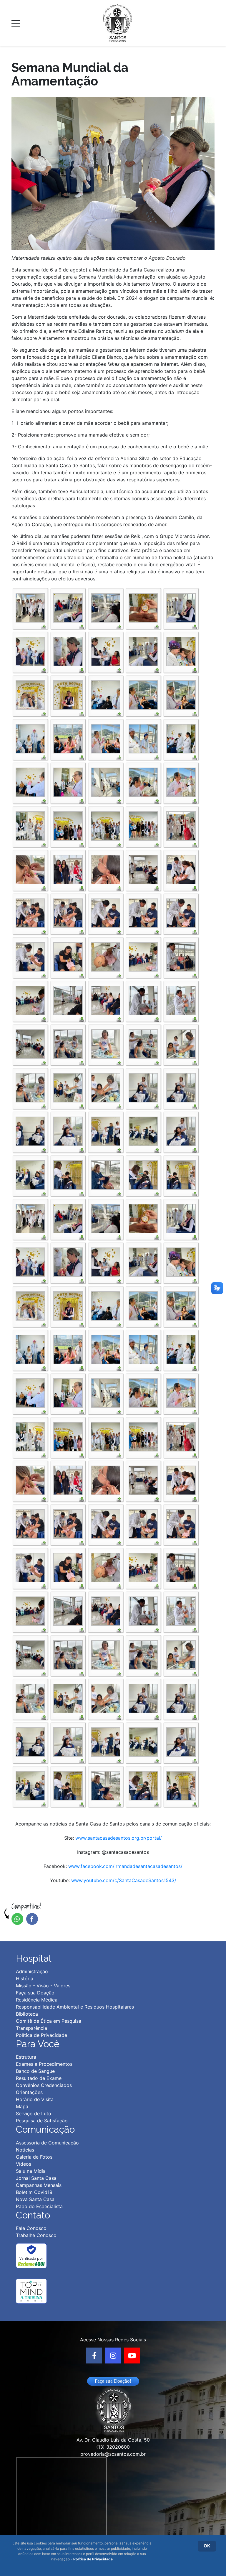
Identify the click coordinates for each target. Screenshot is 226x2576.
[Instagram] (113, 2356)
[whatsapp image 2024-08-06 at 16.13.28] (30, 694)
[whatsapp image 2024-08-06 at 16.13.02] (30, 607)
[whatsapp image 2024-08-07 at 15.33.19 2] (30, 782)
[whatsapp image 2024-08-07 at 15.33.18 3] (106, 738)
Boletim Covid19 (34, 2192)
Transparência (31, 2028)
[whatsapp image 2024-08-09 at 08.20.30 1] (143, 869)
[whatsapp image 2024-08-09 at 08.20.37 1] (68, 1000)
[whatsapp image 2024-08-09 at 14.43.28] (30, 1087)
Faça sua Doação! (113, 2381)
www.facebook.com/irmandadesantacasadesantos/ (125, 1866)
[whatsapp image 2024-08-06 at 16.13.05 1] (68, 607)
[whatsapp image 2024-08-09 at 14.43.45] (181, 1174)
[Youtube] (132, 2356)
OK (207, 2546)
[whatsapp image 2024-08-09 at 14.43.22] (143, 1043)
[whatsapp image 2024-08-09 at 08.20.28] (106, 869)
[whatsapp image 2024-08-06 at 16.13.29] (68, 694)
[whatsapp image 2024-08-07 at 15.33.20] (30, 825)
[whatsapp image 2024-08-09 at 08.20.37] (143, 1000)
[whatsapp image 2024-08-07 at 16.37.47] (143, 825)
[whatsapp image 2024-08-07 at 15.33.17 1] (106, 694)
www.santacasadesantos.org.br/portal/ (119, 1838)
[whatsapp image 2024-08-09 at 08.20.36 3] (181, 956)
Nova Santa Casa (35, 2199)
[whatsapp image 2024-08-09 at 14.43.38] (68, 1131)
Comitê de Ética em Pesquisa (49, 2021)
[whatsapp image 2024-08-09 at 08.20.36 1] (106, 956)
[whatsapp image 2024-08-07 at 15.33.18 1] (30, 738)
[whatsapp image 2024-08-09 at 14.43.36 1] (143, 1087)
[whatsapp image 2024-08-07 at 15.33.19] (106, 782)
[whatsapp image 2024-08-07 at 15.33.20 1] (143, 782)
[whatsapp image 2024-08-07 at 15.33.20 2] (181, 782)
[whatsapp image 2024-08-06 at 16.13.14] (181, 651)
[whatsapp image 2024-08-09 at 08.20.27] (68, 869)
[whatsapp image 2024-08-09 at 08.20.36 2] (143, 956)
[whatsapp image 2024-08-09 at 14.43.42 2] (143, 1131)
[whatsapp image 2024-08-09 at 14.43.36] (181, 1087)
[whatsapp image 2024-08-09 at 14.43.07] (68, 1043)
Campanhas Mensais (39, 2185)
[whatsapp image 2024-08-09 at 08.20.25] (181, 825)
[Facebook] (94, 2356)
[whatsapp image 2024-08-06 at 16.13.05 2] (106, 607)
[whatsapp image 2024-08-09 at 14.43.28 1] (181, 1043)
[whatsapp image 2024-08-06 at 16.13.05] (181, 607)
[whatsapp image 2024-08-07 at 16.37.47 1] (106, 825)
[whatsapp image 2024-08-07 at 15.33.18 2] (68, 738)
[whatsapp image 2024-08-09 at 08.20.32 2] (143, 913)
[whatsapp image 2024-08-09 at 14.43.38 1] (30, 1131)
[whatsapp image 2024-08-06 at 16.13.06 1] (30, 651)
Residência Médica (37, 2000)
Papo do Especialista (39, 2206)
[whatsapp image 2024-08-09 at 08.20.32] (181, 913)
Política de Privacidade (93, 2559)
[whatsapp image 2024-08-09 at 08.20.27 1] (30, 869)
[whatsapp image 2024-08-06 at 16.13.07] (143, 651)
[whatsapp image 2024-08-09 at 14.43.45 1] (106, 1174)
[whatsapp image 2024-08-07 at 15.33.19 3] (68, 782)
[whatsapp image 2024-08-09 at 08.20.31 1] (30, 913)
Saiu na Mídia (31, 2171)
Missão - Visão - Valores (43, 1986)
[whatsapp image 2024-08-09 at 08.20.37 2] (106, 1000)
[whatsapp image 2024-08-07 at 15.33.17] (181, 694)
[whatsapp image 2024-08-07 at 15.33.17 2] (143, 694)
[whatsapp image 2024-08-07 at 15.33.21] (68, 825)
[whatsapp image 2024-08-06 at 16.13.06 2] (68, 651)
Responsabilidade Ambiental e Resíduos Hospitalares (75, 2007)
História (25, 1979)
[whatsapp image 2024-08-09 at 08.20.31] (68, 913)
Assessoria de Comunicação (47, 2143)
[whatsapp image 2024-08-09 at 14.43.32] (106, 1087)
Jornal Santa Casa (36, 2178)
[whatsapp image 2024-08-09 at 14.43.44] (68, 1174)
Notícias (25, 2150)
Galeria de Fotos (34, 2157)
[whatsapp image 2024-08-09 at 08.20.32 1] (106, 913)
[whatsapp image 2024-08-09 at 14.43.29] (68, 1087)
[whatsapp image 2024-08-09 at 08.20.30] (181, 869)
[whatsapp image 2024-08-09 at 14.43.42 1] (106, 1131)
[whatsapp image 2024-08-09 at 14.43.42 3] (181, 1131)
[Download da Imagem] (44, 626)
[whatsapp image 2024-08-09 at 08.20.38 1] (181, 1000)
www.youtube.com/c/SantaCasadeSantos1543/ (124, 1880)
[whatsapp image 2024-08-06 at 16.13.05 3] (143, 607)
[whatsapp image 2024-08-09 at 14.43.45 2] (143, 1174)
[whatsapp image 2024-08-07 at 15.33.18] (143, 738)
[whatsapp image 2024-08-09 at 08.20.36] (30, 1000)
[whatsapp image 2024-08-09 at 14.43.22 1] (106, 1043)
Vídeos (24, 2164)
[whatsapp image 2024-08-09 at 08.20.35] (68, 956)
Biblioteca (27, 2014)
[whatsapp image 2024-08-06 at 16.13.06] (106, 651)
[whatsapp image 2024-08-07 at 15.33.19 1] (181, 738)
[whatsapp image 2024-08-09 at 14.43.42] (30, 1174)
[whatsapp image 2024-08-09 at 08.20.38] (30, 1043)
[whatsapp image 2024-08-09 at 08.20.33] (30, 956)
